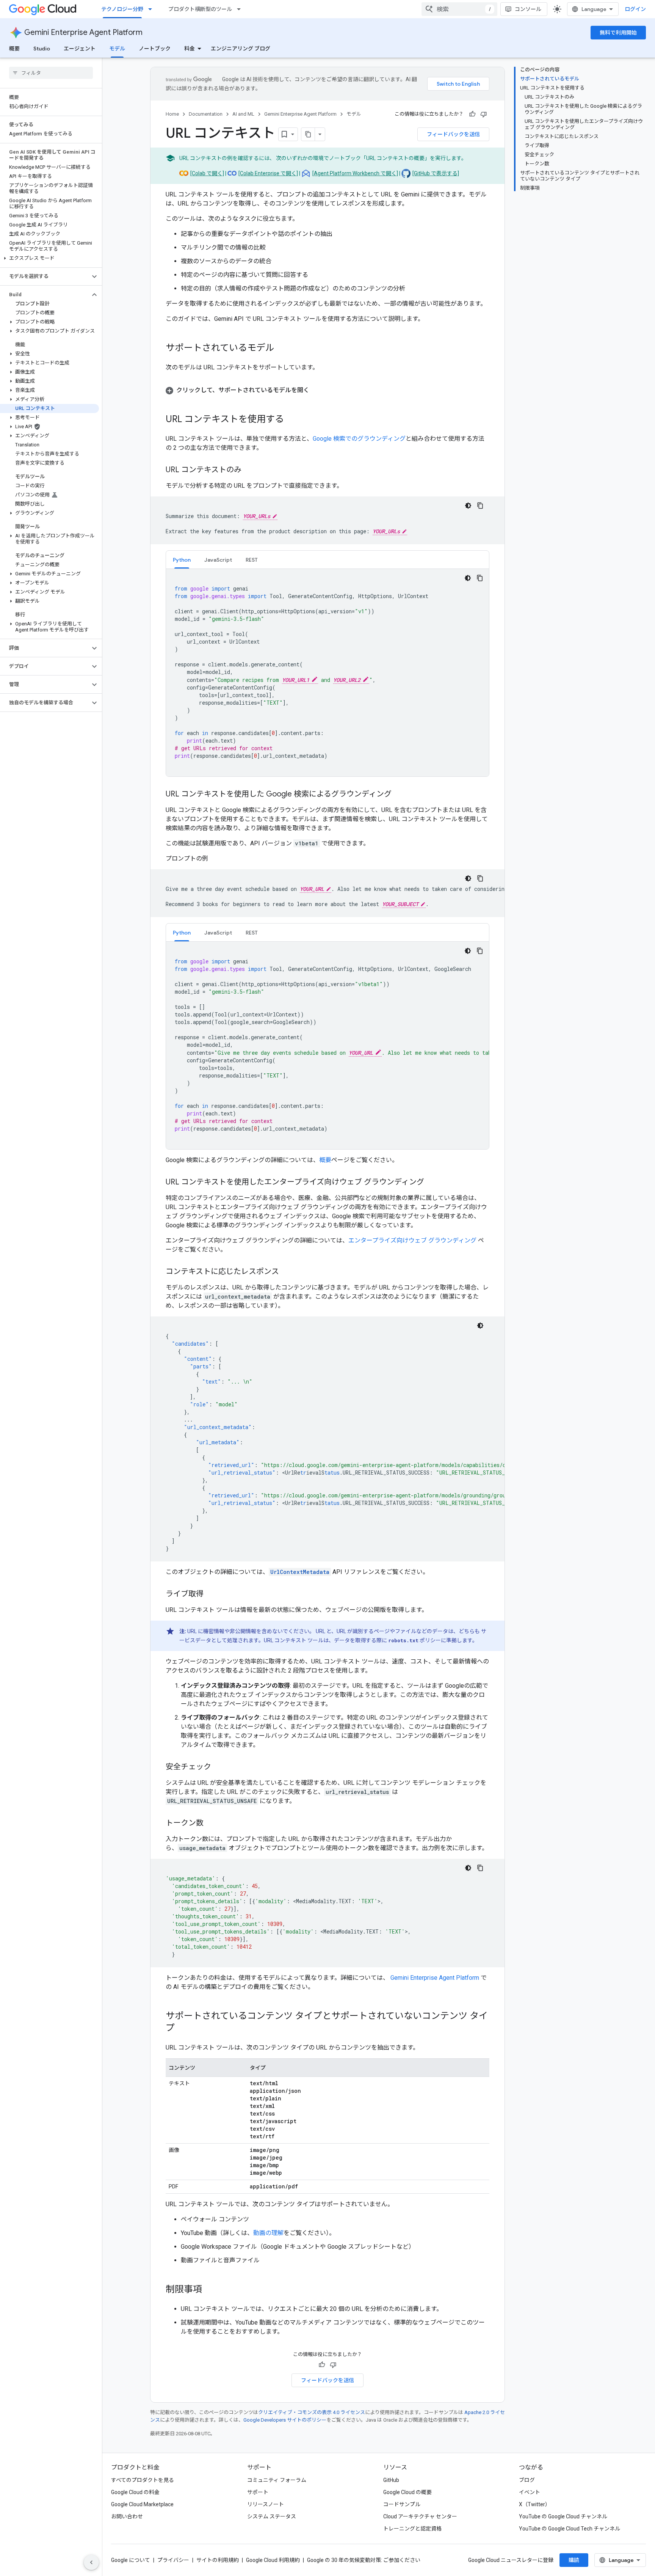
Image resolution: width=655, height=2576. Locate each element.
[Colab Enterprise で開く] (268, 173)
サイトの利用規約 (218, 2560)
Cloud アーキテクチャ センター (420, 2516)
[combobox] (459, 9)
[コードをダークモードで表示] (468, 506)
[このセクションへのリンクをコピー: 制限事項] (210, 2290)
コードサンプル (402, 2504)
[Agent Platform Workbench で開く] (355, 173)
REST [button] (252, 560)
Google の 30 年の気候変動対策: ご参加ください (364, 2560)
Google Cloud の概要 (407, 2492)
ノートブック (155, 49)
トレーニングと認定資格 (412, 2529)
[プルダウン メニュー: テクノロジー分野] (152, 9)
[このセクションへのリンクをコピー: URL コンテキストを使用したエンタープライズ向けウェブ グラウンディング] (432, 1183)
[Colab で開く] (207, 173)
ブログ (527, 2480)
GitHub (391, 2480)
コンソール (528, 9)
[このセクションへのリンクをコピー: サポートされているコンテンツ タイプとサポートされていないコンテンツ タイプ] (182, 2029)
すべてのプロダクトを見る (143, 2480)
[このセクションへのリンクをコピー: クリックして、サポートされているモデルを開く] (317, 390)
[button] (49, 258)
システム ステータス (272, 2516)
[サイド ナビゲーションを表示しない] (91, 2562)
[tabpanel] (327, 673)
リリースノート (266, 2504)
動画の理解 (268, 2233)
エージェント (80, 49)
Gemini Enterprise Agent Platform (83, 32)
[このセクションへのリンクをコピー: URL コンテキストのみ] (249, 470)
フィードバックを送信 (453, 134)
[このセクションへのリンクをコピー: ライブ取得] (211, 1594)
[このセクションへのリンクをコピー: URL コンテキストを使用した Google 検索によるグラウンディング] (399, 795)
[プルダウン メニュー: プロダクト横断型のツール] (241, 9)
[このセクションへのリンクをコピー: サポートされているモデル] (282, 349)
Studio (42, 49)
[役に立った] (472, 114)
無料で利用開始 (618, 33)
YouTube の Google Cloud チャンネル (563, 2516)
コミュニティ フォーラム (277, 2480)
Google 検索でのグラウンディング (359, 439)
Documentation (206, 114)
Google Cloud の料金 (135, 2492)
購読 (574, 2560)
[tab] (182, 560)
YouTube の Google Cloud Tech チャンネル (570, 2529)
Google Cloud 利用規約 (273, 2560)
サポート (258, 2492)
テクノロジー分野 (122, 9)
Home (172, 114)
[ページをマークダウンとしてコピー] (308, 134)
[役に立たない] (484, 114)
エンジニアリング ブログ (241, 49)
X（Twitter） (535, 2504)
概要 (14, 49)
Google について (131, 2560)
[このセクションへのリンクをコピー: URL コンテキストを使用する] (291, 420)
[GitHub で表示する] (436, 173)
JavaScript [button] (218, 560)
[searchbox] (51, 73)
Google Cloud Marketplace (142, 2504)
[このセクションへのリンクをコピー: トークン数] (211, 1824)
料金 (190, 49)
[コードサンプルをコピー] (480, 506)
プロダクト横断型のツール (200, 9)
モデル (117, 49)
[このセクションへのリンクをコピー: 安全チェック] (219, 1767)
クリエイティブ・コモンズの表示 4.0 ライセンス (312, 2412)
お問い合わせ (127, 2516)
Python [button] (182, 560)
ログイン (635, 9)
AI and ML (243, 114)
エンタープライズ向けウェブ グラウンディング (412, 1240)
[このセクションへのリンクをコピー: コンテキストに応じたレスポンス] (287, 1272)
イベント (530, 2492)
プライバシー (173, 2560)
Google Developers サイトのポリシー (285, 2420)
